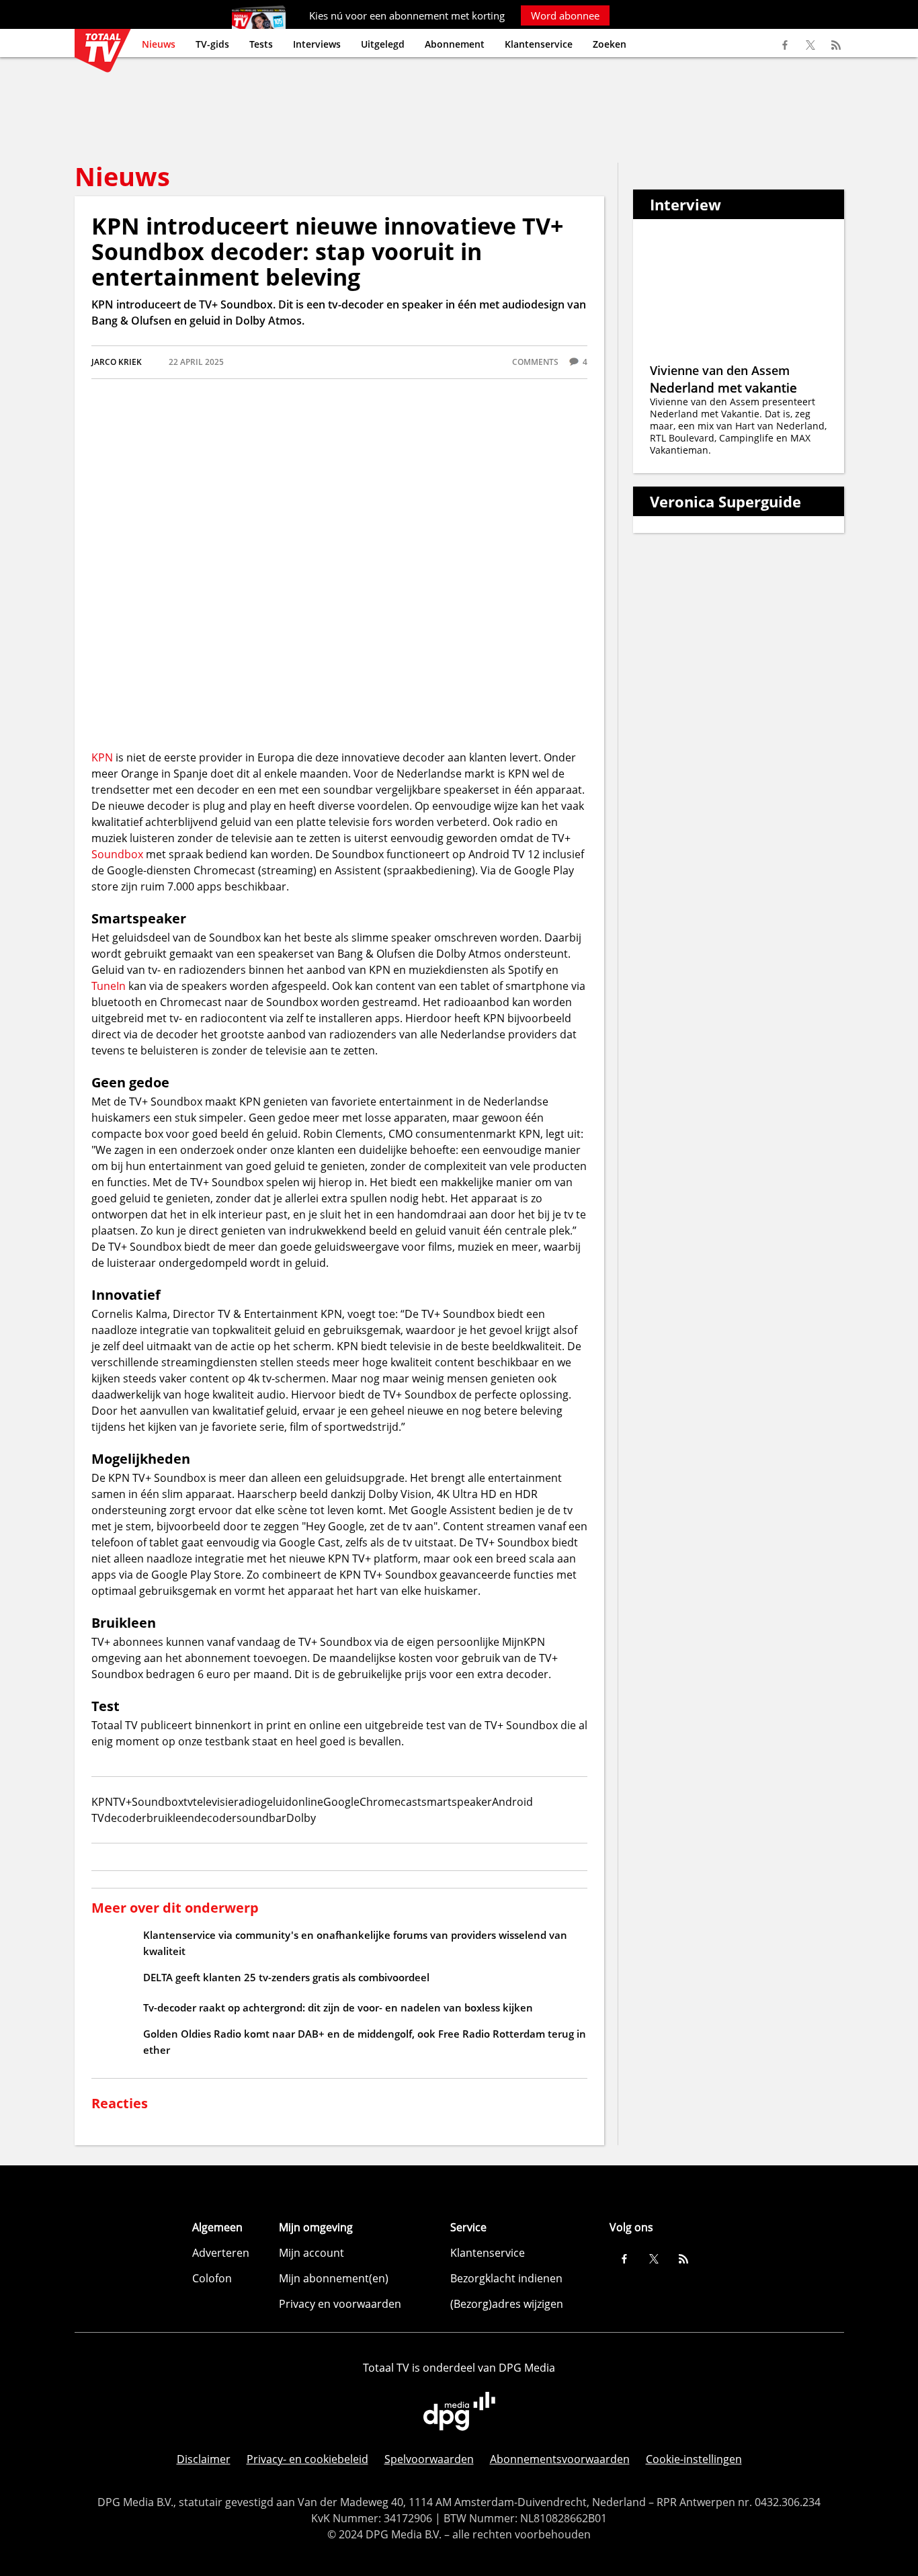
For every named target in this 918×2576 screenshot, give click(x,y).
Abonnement (455, 44)
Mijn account (311, 2253)
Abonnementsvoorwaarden (560, 2459)
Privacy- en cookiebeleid (307, 2459)
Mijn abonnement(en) (334, 2278)
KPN (102, 757)
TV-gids (212, 44)
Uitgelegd (383, 44)
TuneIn (109, 986)
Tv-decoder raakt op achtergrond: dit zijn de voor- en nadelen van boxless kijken (338, 2007)
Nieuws (159, 44)
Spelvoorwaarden (429, 2459)
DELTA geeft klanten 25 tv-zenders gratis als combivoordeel (286, 1977)
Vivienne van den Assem (720, 370)
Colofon (212, 2278)
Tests (261, 44)
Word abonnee (565, 15)
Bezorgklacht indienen (506, 2278)
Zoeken (610, 44)
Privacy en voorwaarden (340, 2304)
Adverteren (221, 2253)
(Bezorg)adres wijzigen (507, 2304)
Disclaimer (204, 2459)
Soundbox (117, 854)
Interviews (317, 44)
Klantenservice (539, 44)
